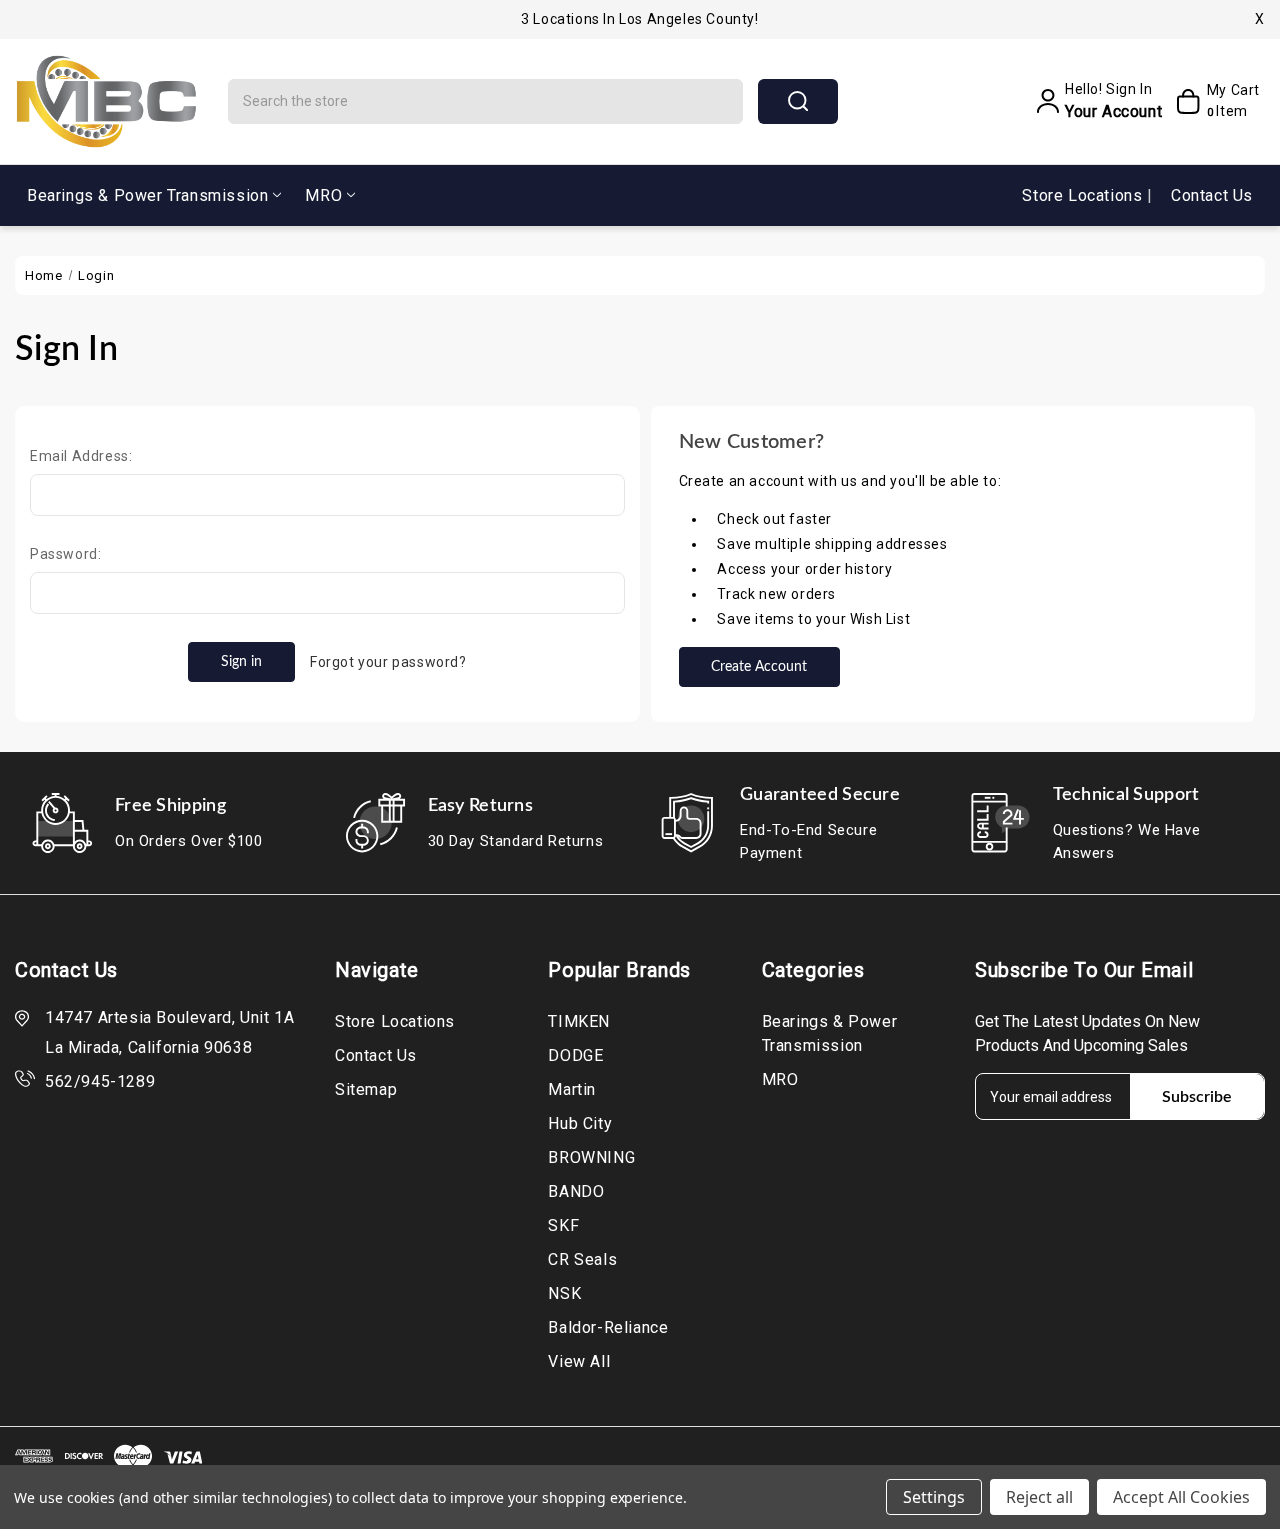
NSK (564, 1293)
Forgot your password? (388, 662)
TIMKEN (579, 1021)
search (798, 101)
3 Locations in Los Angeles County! (639, 19)
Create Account (759, 667)
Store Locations (1084, 195)
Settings (934, 1497)
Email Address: (81, 456)
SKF (563, 1225)
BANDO (576, 1191)
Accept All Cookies (1181, 1497)
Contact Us (1212, 195)
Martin (572, 1089)
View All (579, 1361)
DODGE (575, 1055)
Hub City (580, 1123)
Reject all (1039, 1497)
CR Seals (582, 1259)
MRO (323, 195)
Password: (65, 554)
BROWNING (591, 1157)
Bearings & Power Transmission (147, 195)
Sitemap (366, 1089)
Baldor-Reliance (608, 1327)
